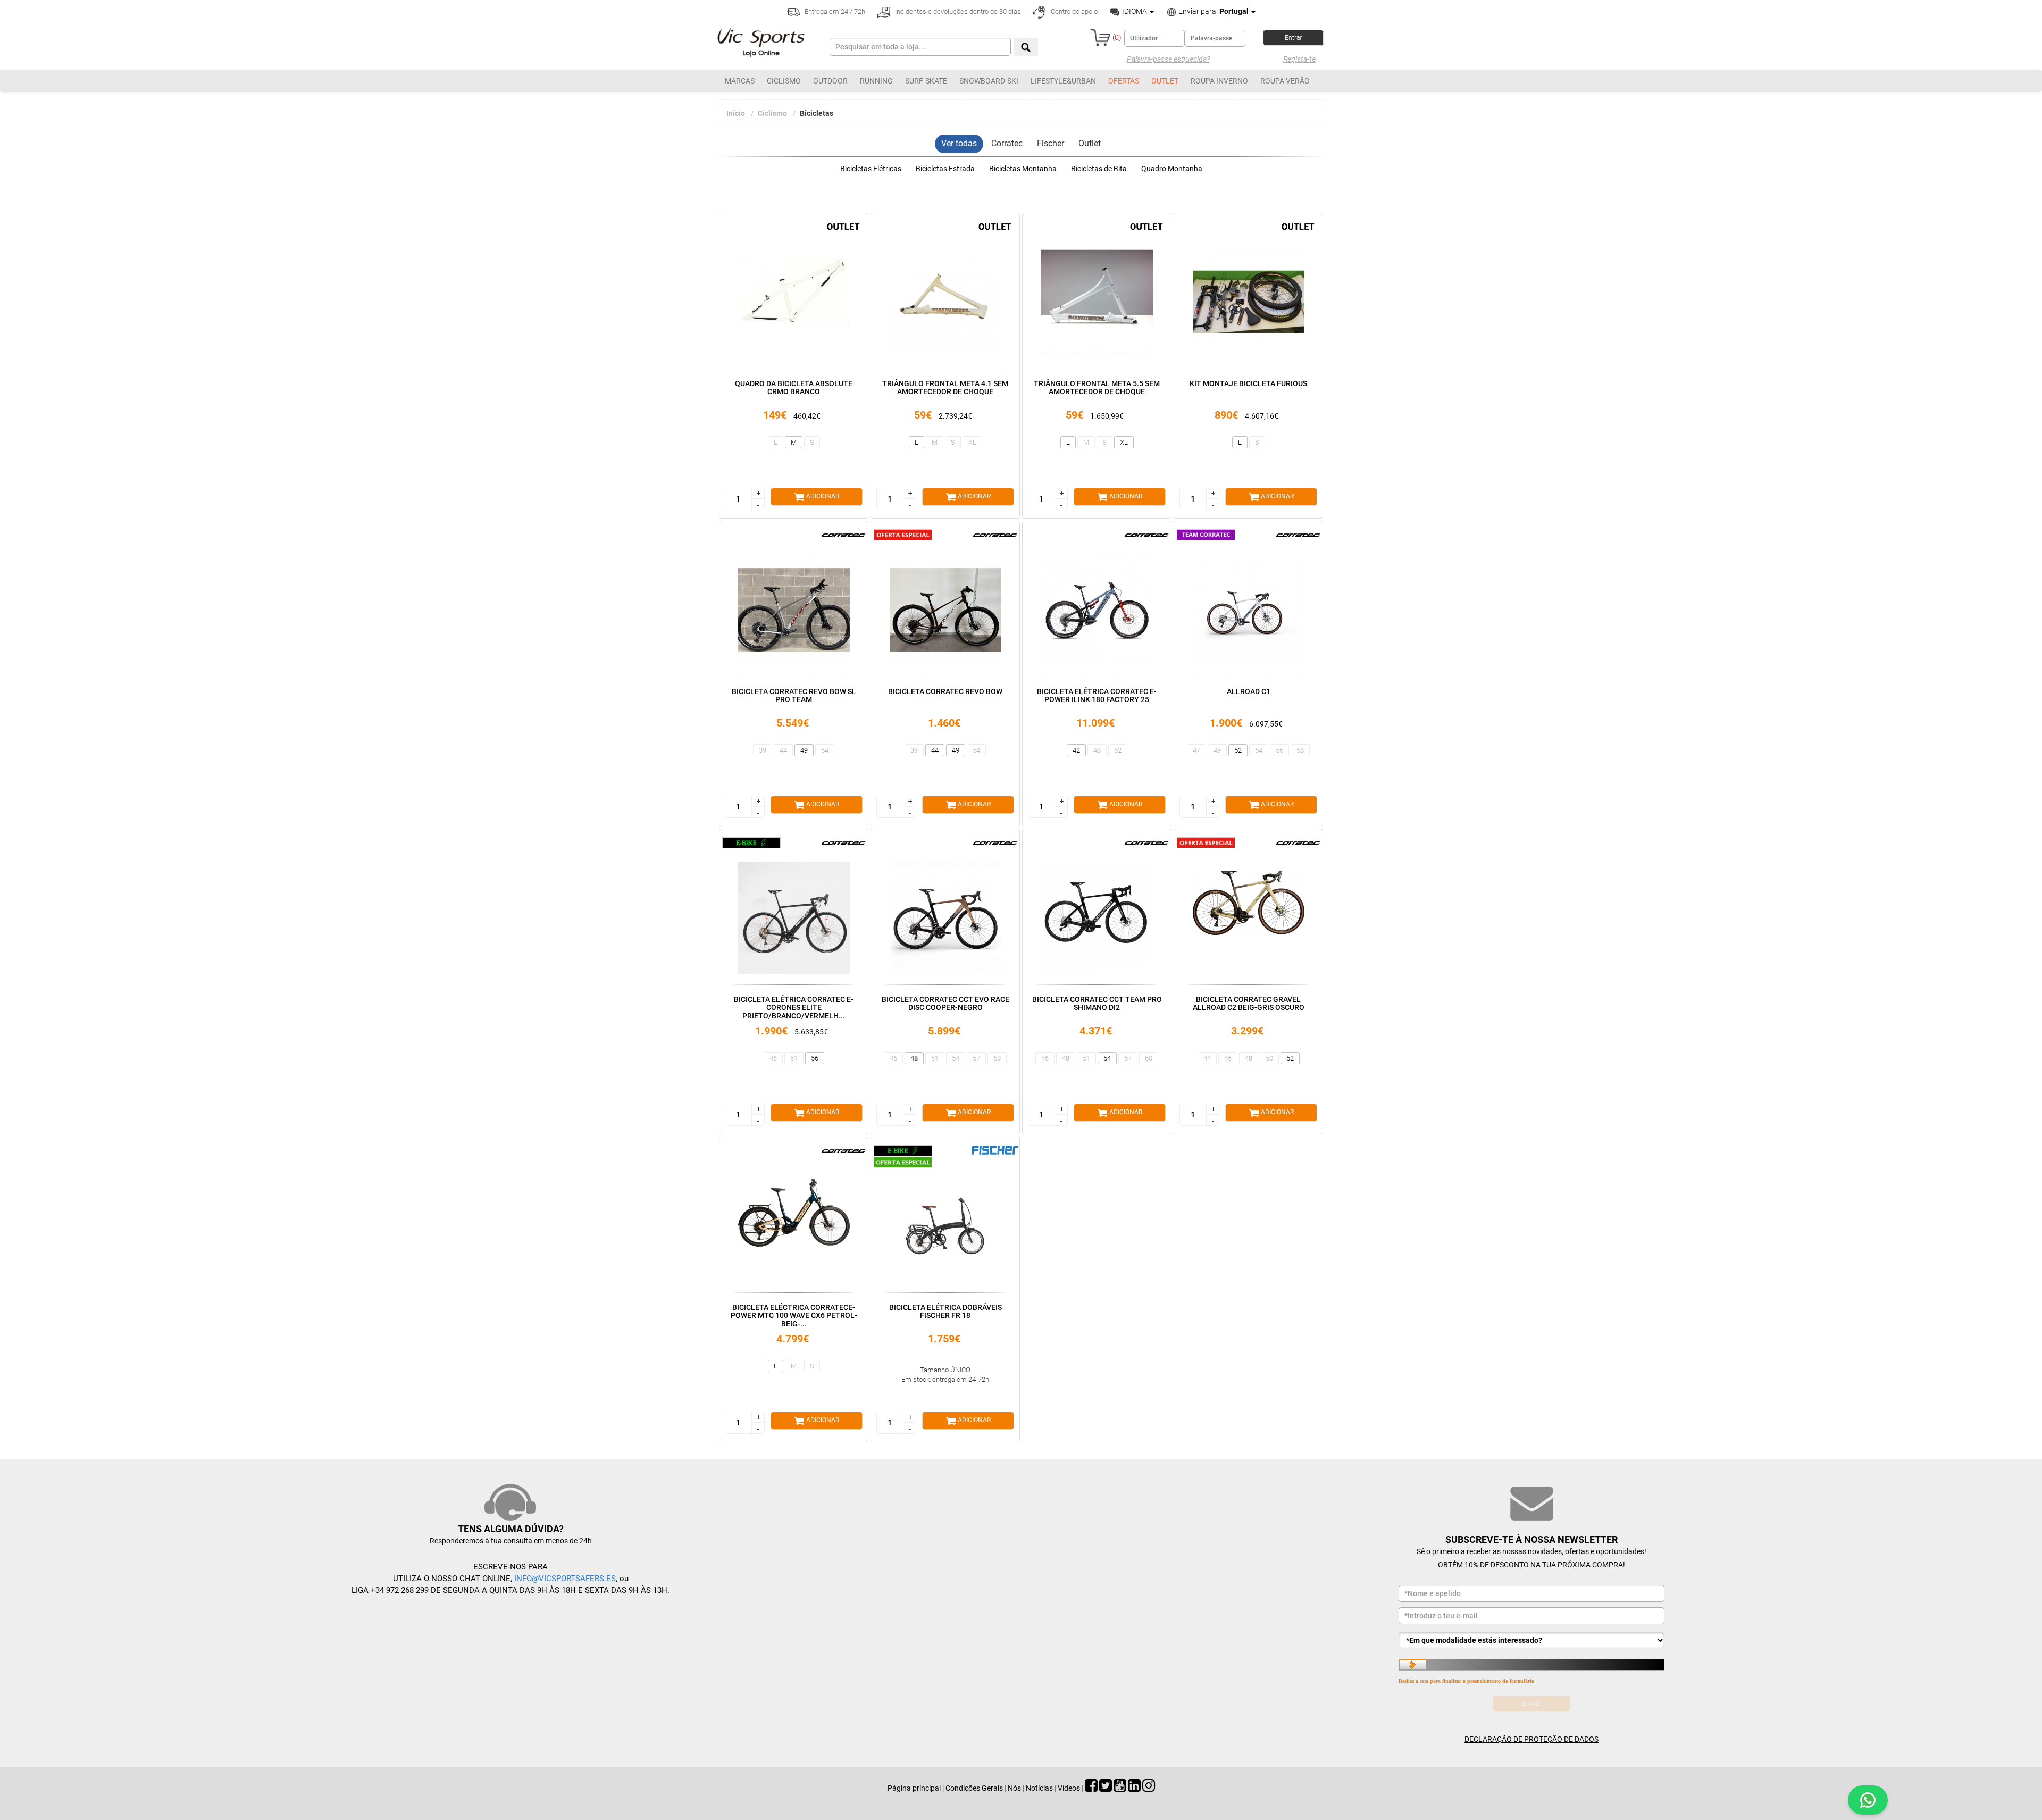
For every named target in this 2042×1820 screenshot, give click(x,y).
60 (997, 1058)
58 (1300, 750)
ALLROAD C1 (1249, 691)
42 (1076, 750)
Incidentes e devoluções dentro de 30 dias (957, 11)
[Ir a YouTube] (1120, 1788)
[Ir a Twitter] (1106, 1788)
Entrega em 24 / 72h (834, 11)
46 (773, 1058)
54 (825, 750)
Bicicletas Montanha (1023, 169)
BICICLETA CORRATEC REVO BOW (945, 691)
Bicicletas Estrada (945, 169)
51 (794, 1058)
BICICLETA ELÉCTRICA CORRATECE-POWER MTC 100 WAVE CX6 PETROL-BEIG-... (794, 1316)
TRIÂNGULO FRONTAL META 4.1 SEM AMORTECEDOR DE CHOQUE (945, 387)
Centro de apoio (1073, 11)
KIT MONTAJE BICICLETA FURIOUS (1248, 383)
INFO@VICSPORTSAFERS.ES (565, 1579)
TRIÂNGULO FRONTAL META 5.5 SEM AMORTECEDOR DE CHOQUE (1097, 387)
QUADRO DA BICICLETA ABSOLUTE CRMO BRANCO (794, 387)
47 (1196, 750)
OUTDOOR (830, 81)
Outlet (1090, 143)
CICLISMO (784, 81)
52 (1118, 750)
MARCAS (740, 81)
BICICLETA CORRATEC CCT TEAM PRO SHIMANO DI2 (1097, 1003)
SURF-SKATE (926, 81)
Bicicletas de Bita (1099, 169)
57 (976, 1058)
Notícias (1039, 1788)
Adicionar (822, 496)
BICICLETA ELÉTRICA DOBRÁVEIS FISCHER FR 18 (945, 1311)
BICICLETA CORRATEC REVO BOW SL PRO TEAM (794, 695)
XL (972, 442)
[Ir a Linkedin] (1134, 1788)
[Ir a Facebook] (1091, 1788)
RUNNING (876, 81)
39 (763, 750)
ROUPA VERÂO (1285, 81)
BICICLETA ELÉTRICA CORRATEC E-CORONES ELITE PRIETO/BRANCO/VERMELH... (794, 1008)
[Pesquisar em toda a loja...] (1026, 47)
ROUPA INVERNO (1219, 81)
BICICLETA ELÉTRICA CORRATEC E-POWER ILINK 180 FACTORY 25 (1097, 695)
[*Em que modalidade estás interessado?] (1531, 1640)
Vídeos (1069, 1788)
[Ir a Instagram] (1149, 1788)
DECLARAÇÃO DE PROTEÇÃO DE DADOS (1531, 1739)
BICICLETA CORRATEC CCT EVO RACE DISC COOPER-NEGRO (945, 1003)
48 (1097, 750)
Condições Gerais (974, 1788)
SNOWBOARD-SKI (989, 81)
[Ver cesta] (1100, 37)
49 (804, 750)
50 (1269, 1058)
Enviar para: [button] (1213, 11)
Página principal (914, 1788)
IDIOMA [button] (1135, 11)
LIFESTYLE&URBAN (1063, 81)
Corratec (1007, 143)
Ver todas (959, 143)
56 (1279, 750)
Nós (1014, 1788)
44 (783, 750)
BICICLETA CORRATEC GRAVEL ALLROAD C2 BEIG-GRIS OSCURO (1249, 1003)
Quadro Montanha (1172, 169)
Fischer (1051, 143)
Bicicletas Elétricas (871, 169)
